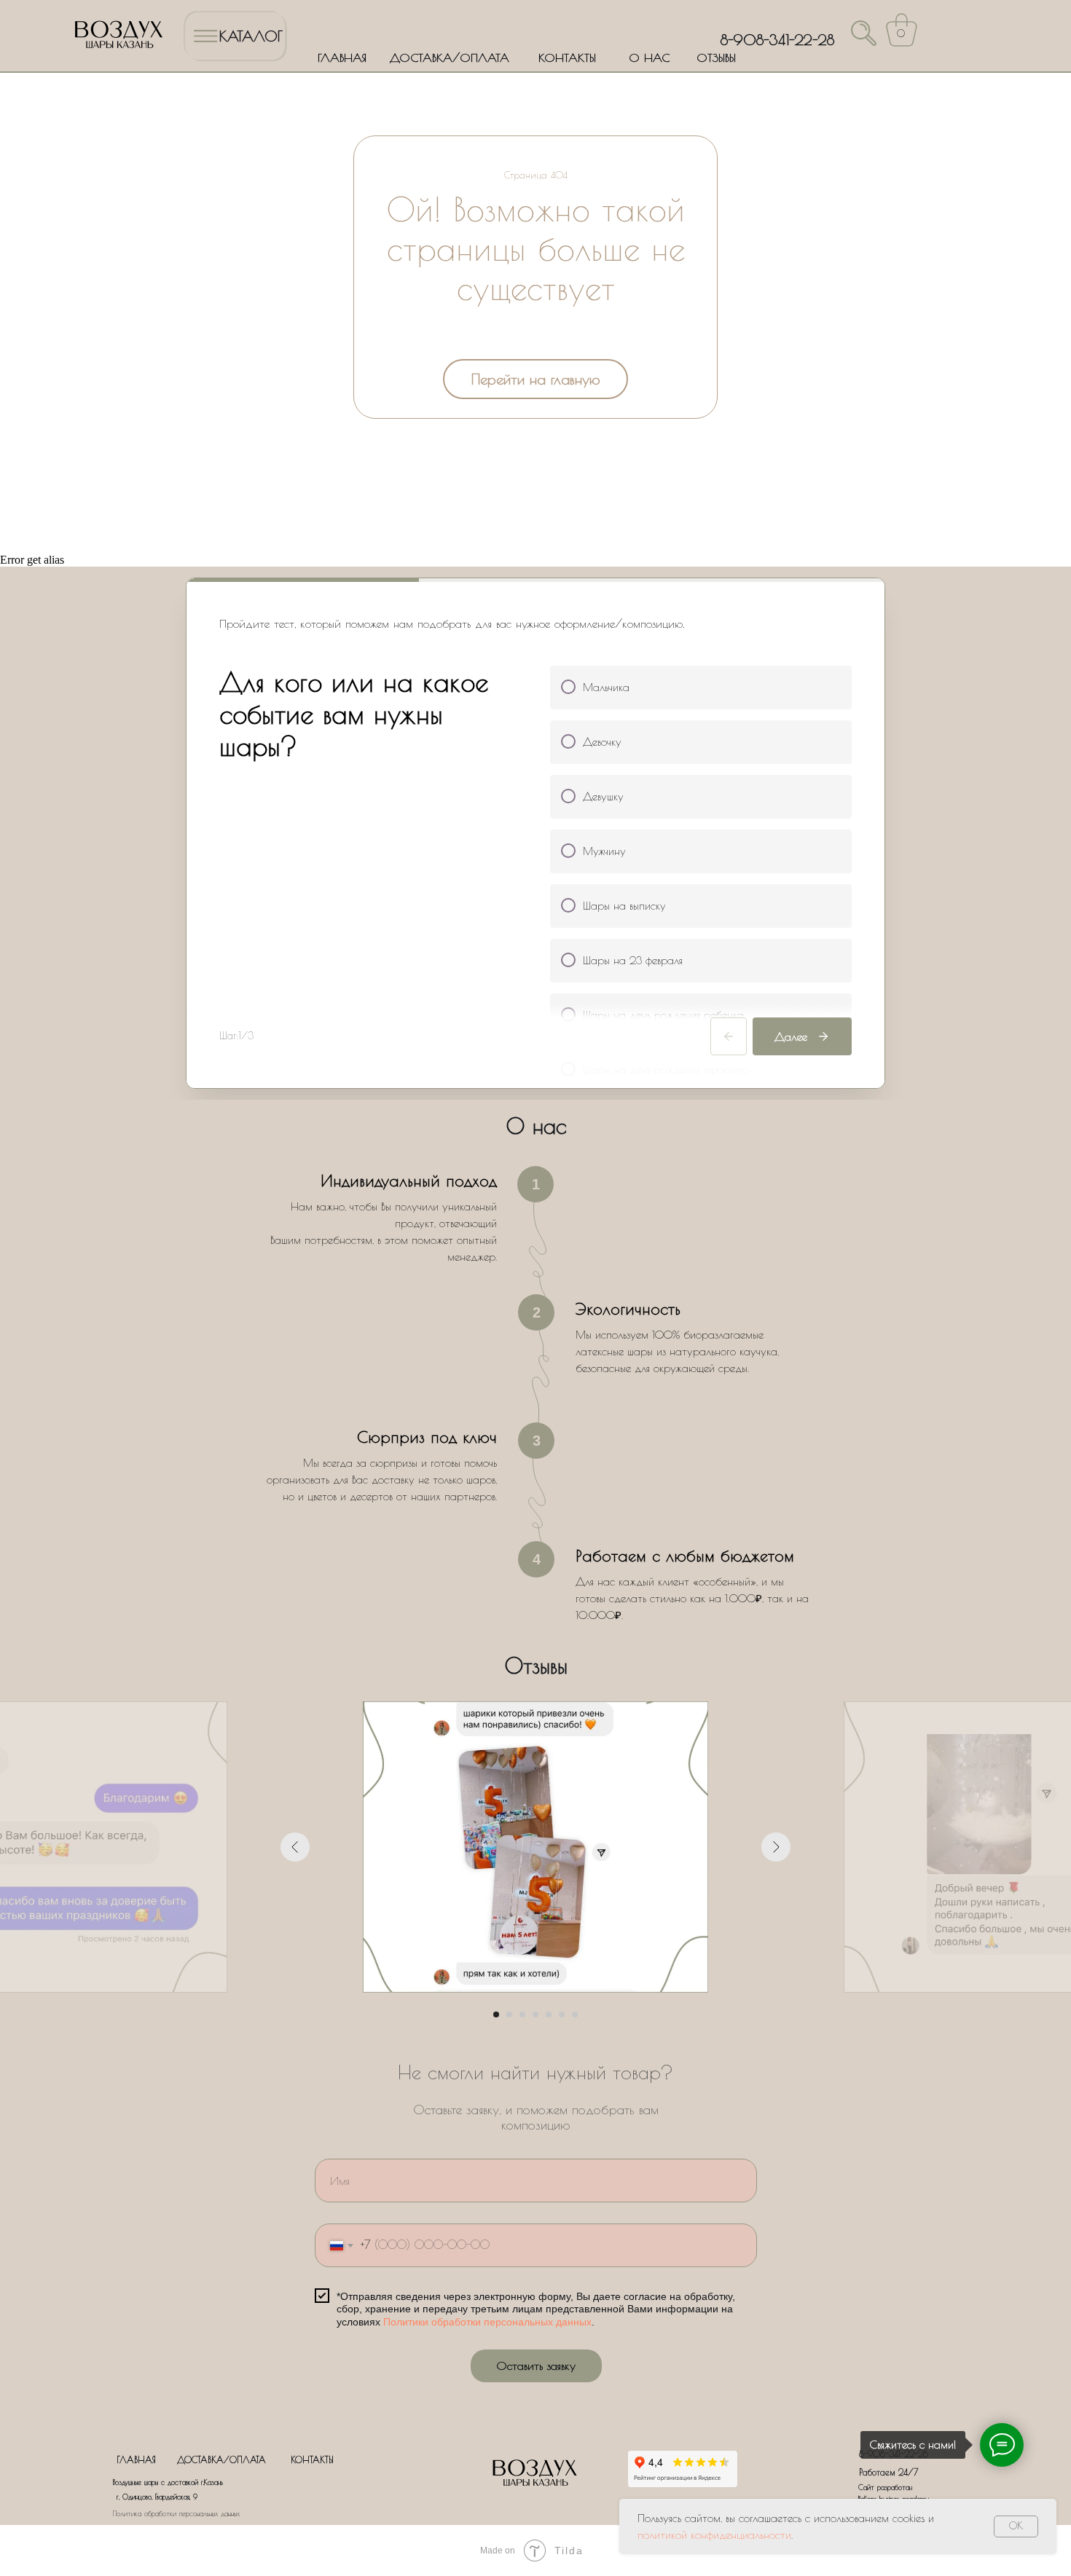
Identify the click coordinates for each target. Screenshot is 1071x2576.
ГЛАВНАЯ (342, 58)
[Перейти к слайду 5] (549, 2014)
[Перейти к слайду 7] (575, 2014)
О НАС (649, 58)
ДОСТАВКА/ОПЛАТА (450, 58)
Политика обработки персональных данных (176, 2513)
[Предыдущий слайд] (295, 1847)
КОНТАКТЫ (567, 58)
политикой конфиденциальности (714, 2535)
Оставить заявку (536, 2366)
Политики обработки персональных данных (487, 2322)
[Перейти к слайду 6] (562, 2014)
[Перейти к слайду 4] (535, 2014)
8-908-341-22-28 (777, 40)
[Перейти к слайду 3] (522, 2014)
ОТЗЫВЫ (716, 58)
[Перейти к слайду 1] (496, 2014)
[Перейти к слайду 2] (509, 2014)
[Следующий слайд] (776, 1847)
